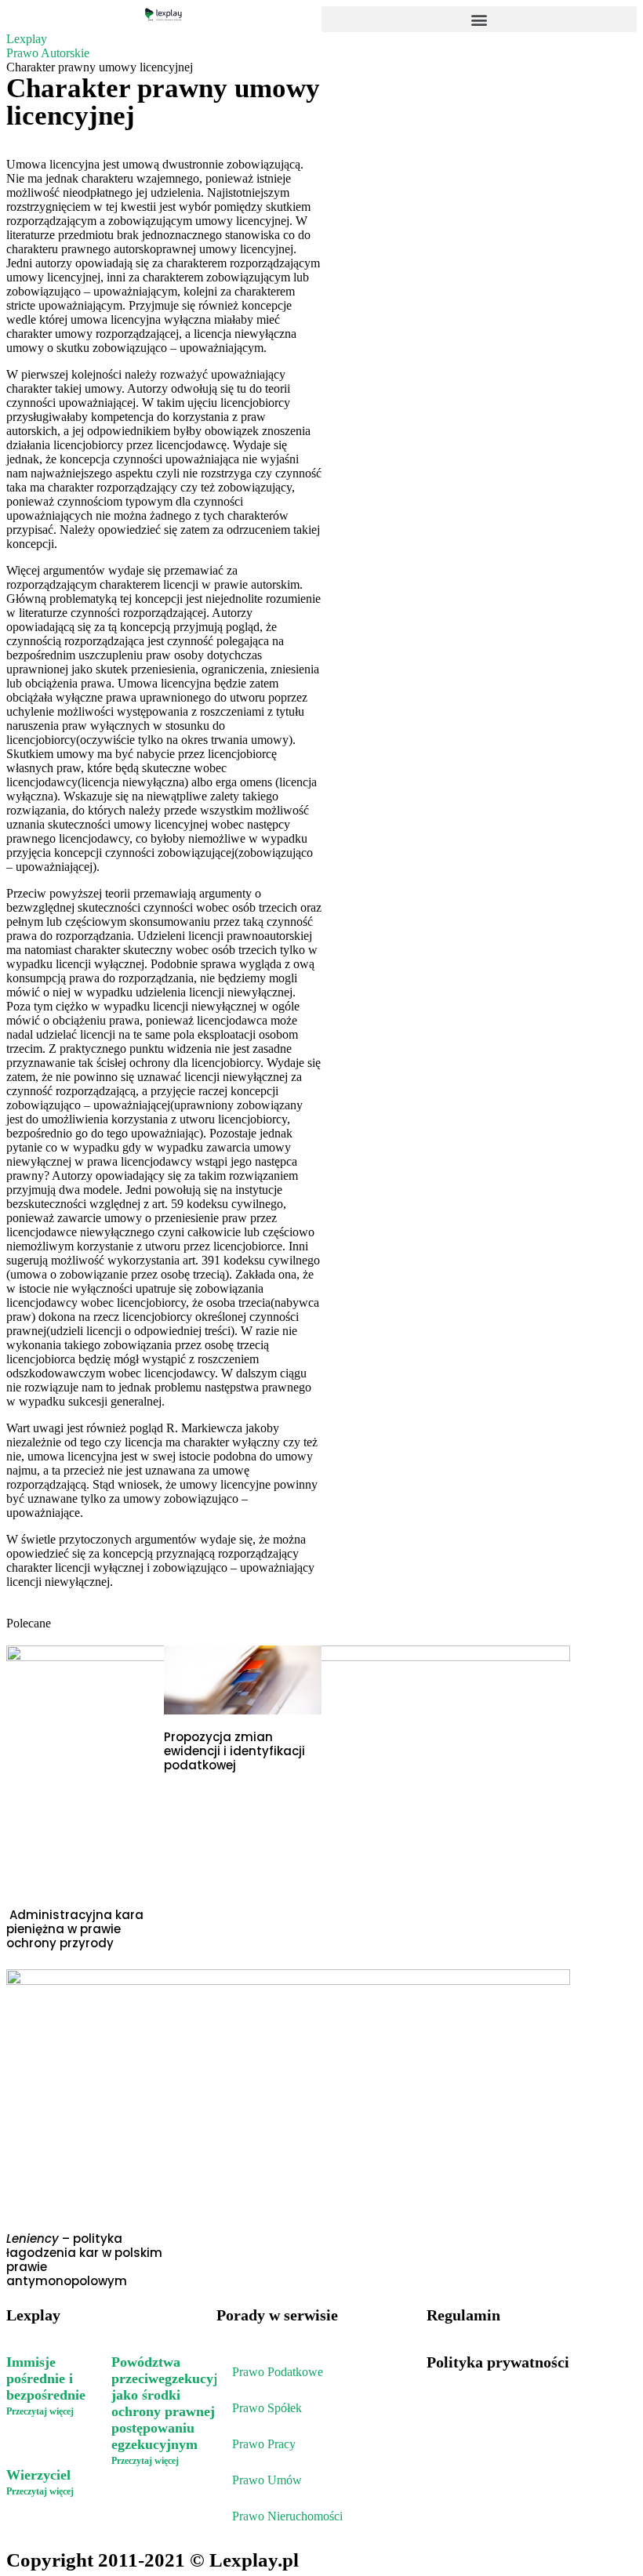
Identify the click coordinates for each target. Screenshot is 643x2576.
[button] (479, 19)
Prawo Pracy (264, 2444)
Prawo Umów (267, 2480)
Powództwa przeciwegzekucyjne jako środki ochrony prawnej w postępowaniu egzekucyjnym (172, 2403)
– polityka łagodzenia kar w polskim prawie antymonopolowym (84, 2260)
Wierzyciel (40, 2475)
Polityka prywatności (498, 2362)
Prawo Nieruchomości (287, 2516)
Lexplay (27, 39)
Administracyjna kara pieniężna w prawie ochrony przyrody (75, 1929)
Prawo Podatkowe (278, 2372)
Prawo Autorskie (48, 53)
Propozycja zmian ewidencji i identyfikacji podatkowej (234, 1751)
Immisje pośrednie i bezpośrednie (46, 2378)
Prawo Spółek (267, 2408)
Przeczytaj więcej (40, 2411)
